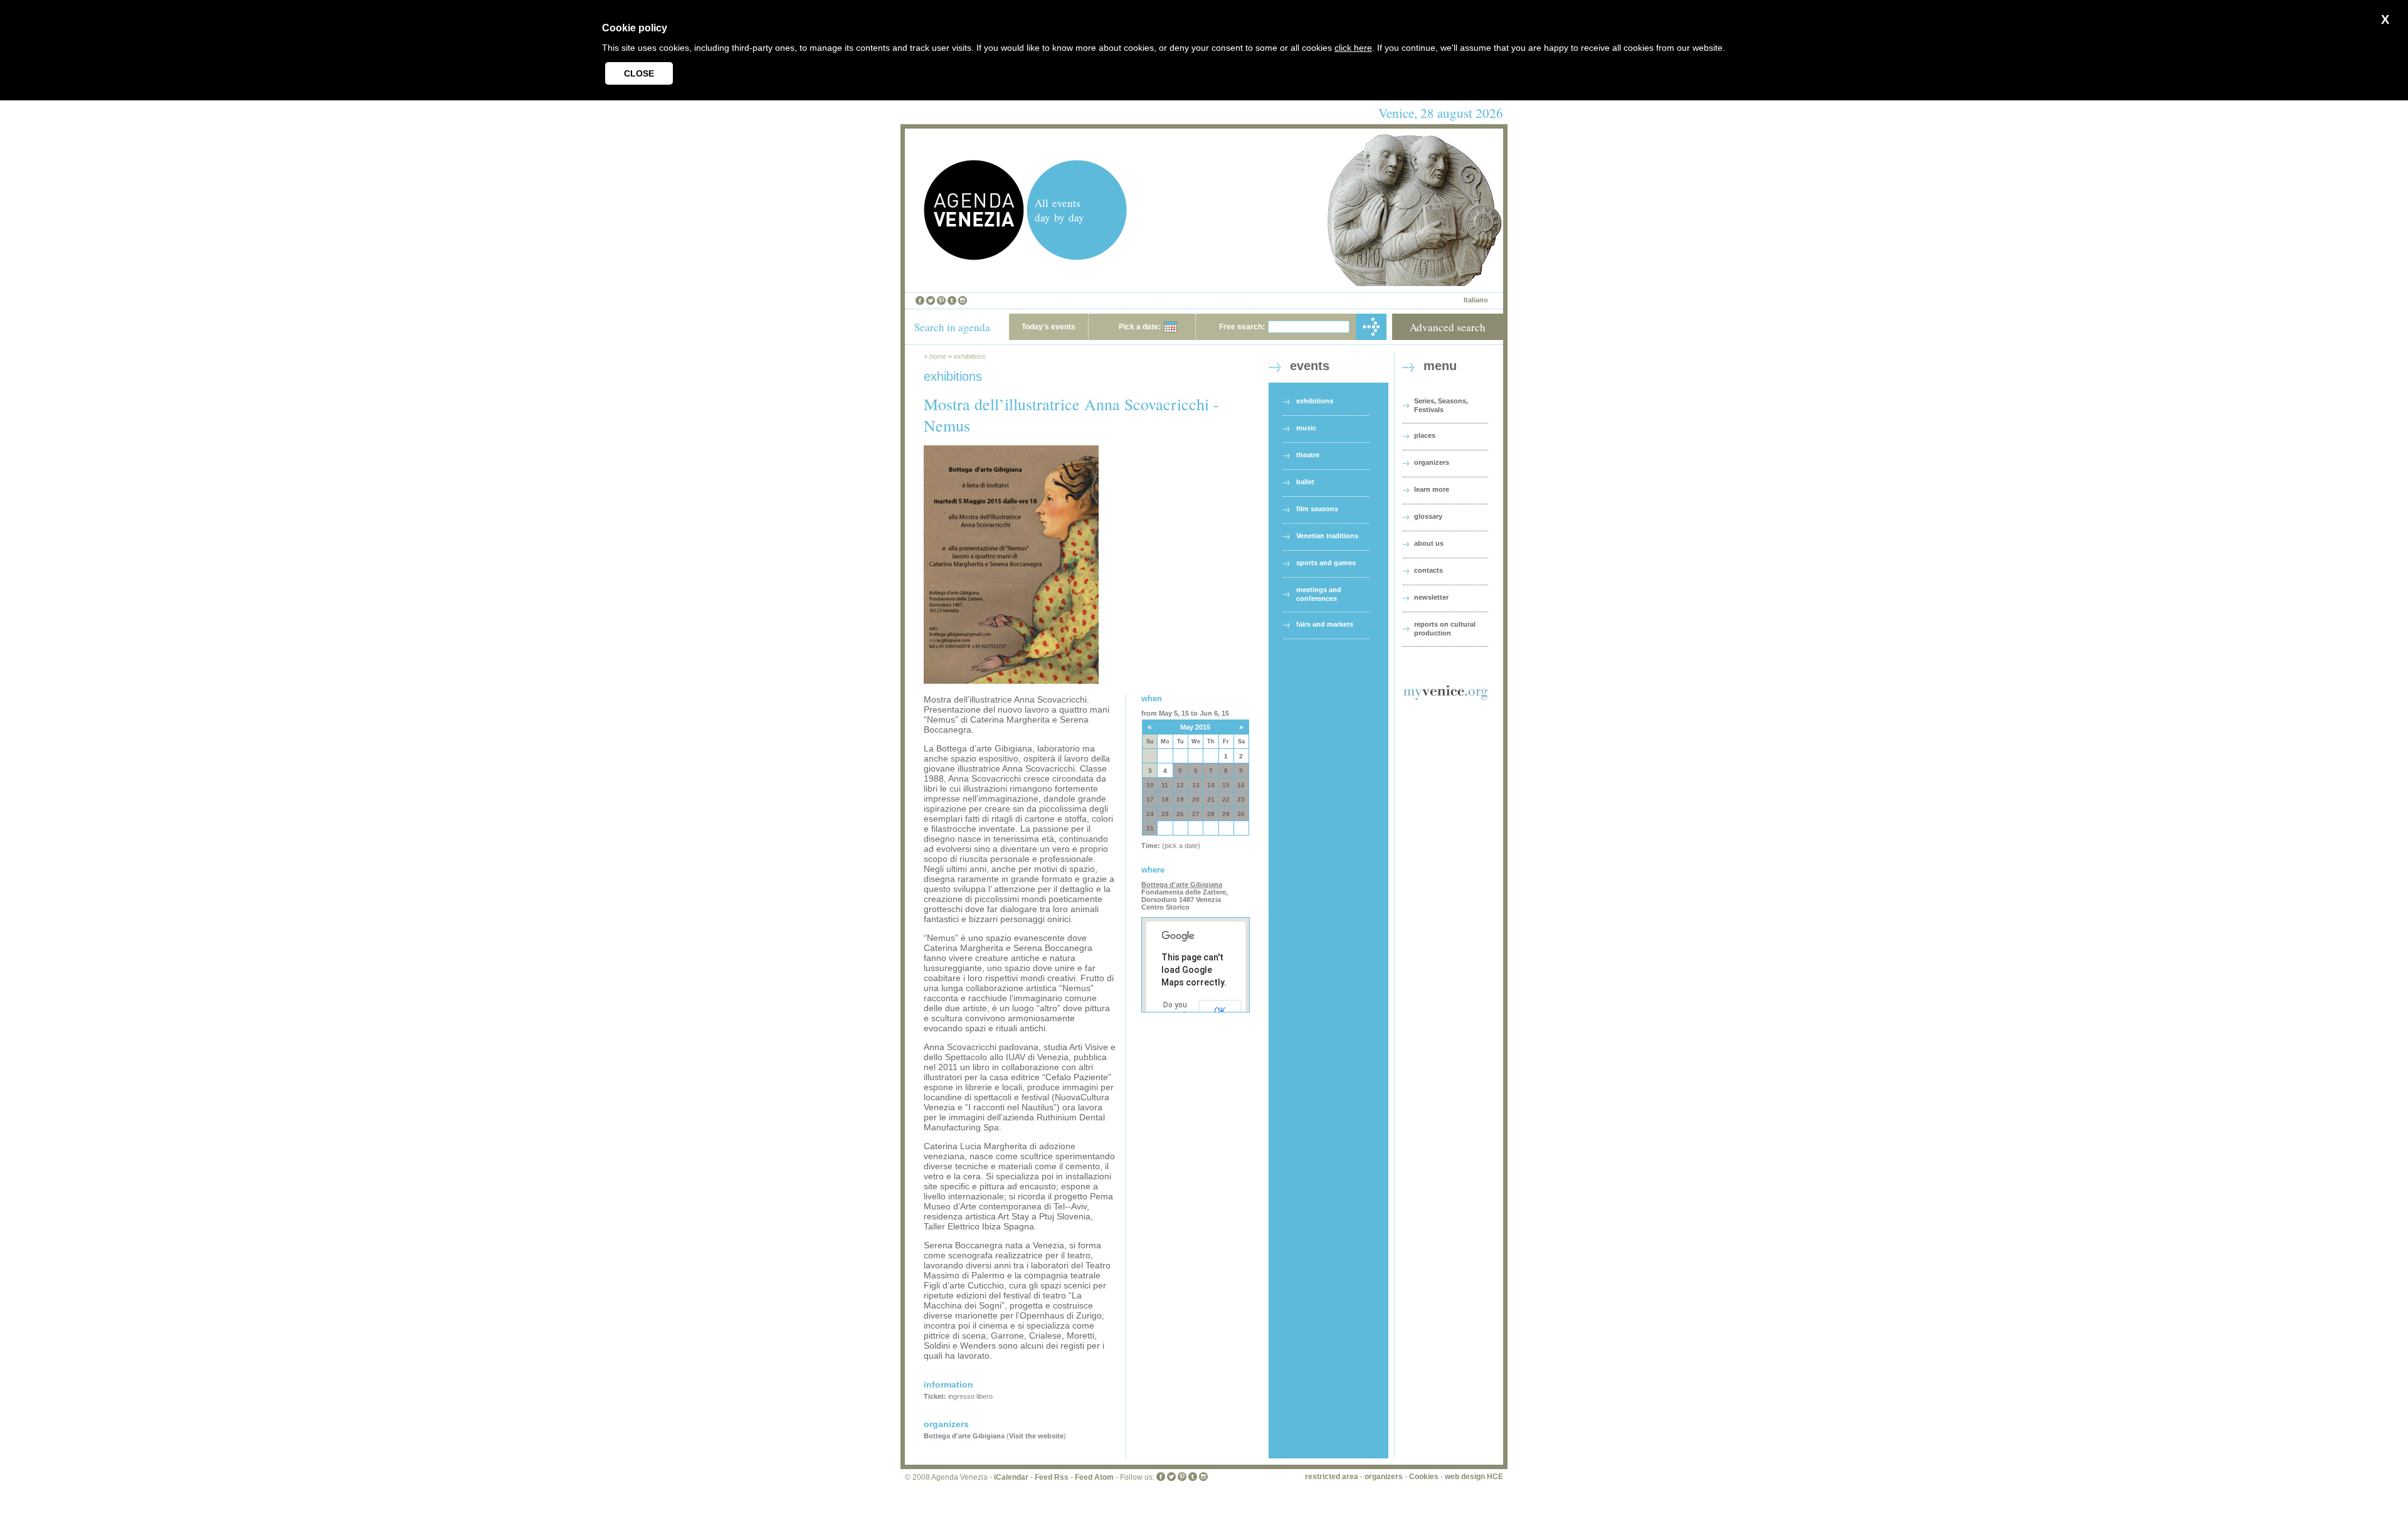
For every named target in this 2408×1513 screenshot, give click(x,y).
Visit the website (1036, 1436)
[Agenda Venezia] (974, 257)
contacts (1428, 570)
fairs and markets (1325, 624)
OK (1220, 1011)
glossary (1428, 516)
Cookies (1424, 1477)
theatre (1308, 455)
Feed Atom (1094, 1477)
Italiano (1476, 300)
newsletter (1431, 597)
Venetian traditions (1327, 536)
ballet (1305, 482)
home (938, 356)
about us (1429, 543)
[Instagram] (963, 300)
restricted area (1332, 1477)
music (1306, 428)
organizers (1432, 462)
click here (1353, 48)
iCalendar (1011, 1477)
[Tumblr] (952, 300)
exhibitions (970, 356)
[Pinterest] (941, 300)
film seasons (1317, 509)
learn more (1432, 489)
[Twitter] (931, 300)
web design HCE (1474, 1477)
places (1425, 435)
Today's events (1048, 327)
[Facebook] (920, 300)
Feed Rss (1052, 1477)
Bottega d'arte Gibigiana (964, 1436)
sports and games (1326, 563)
